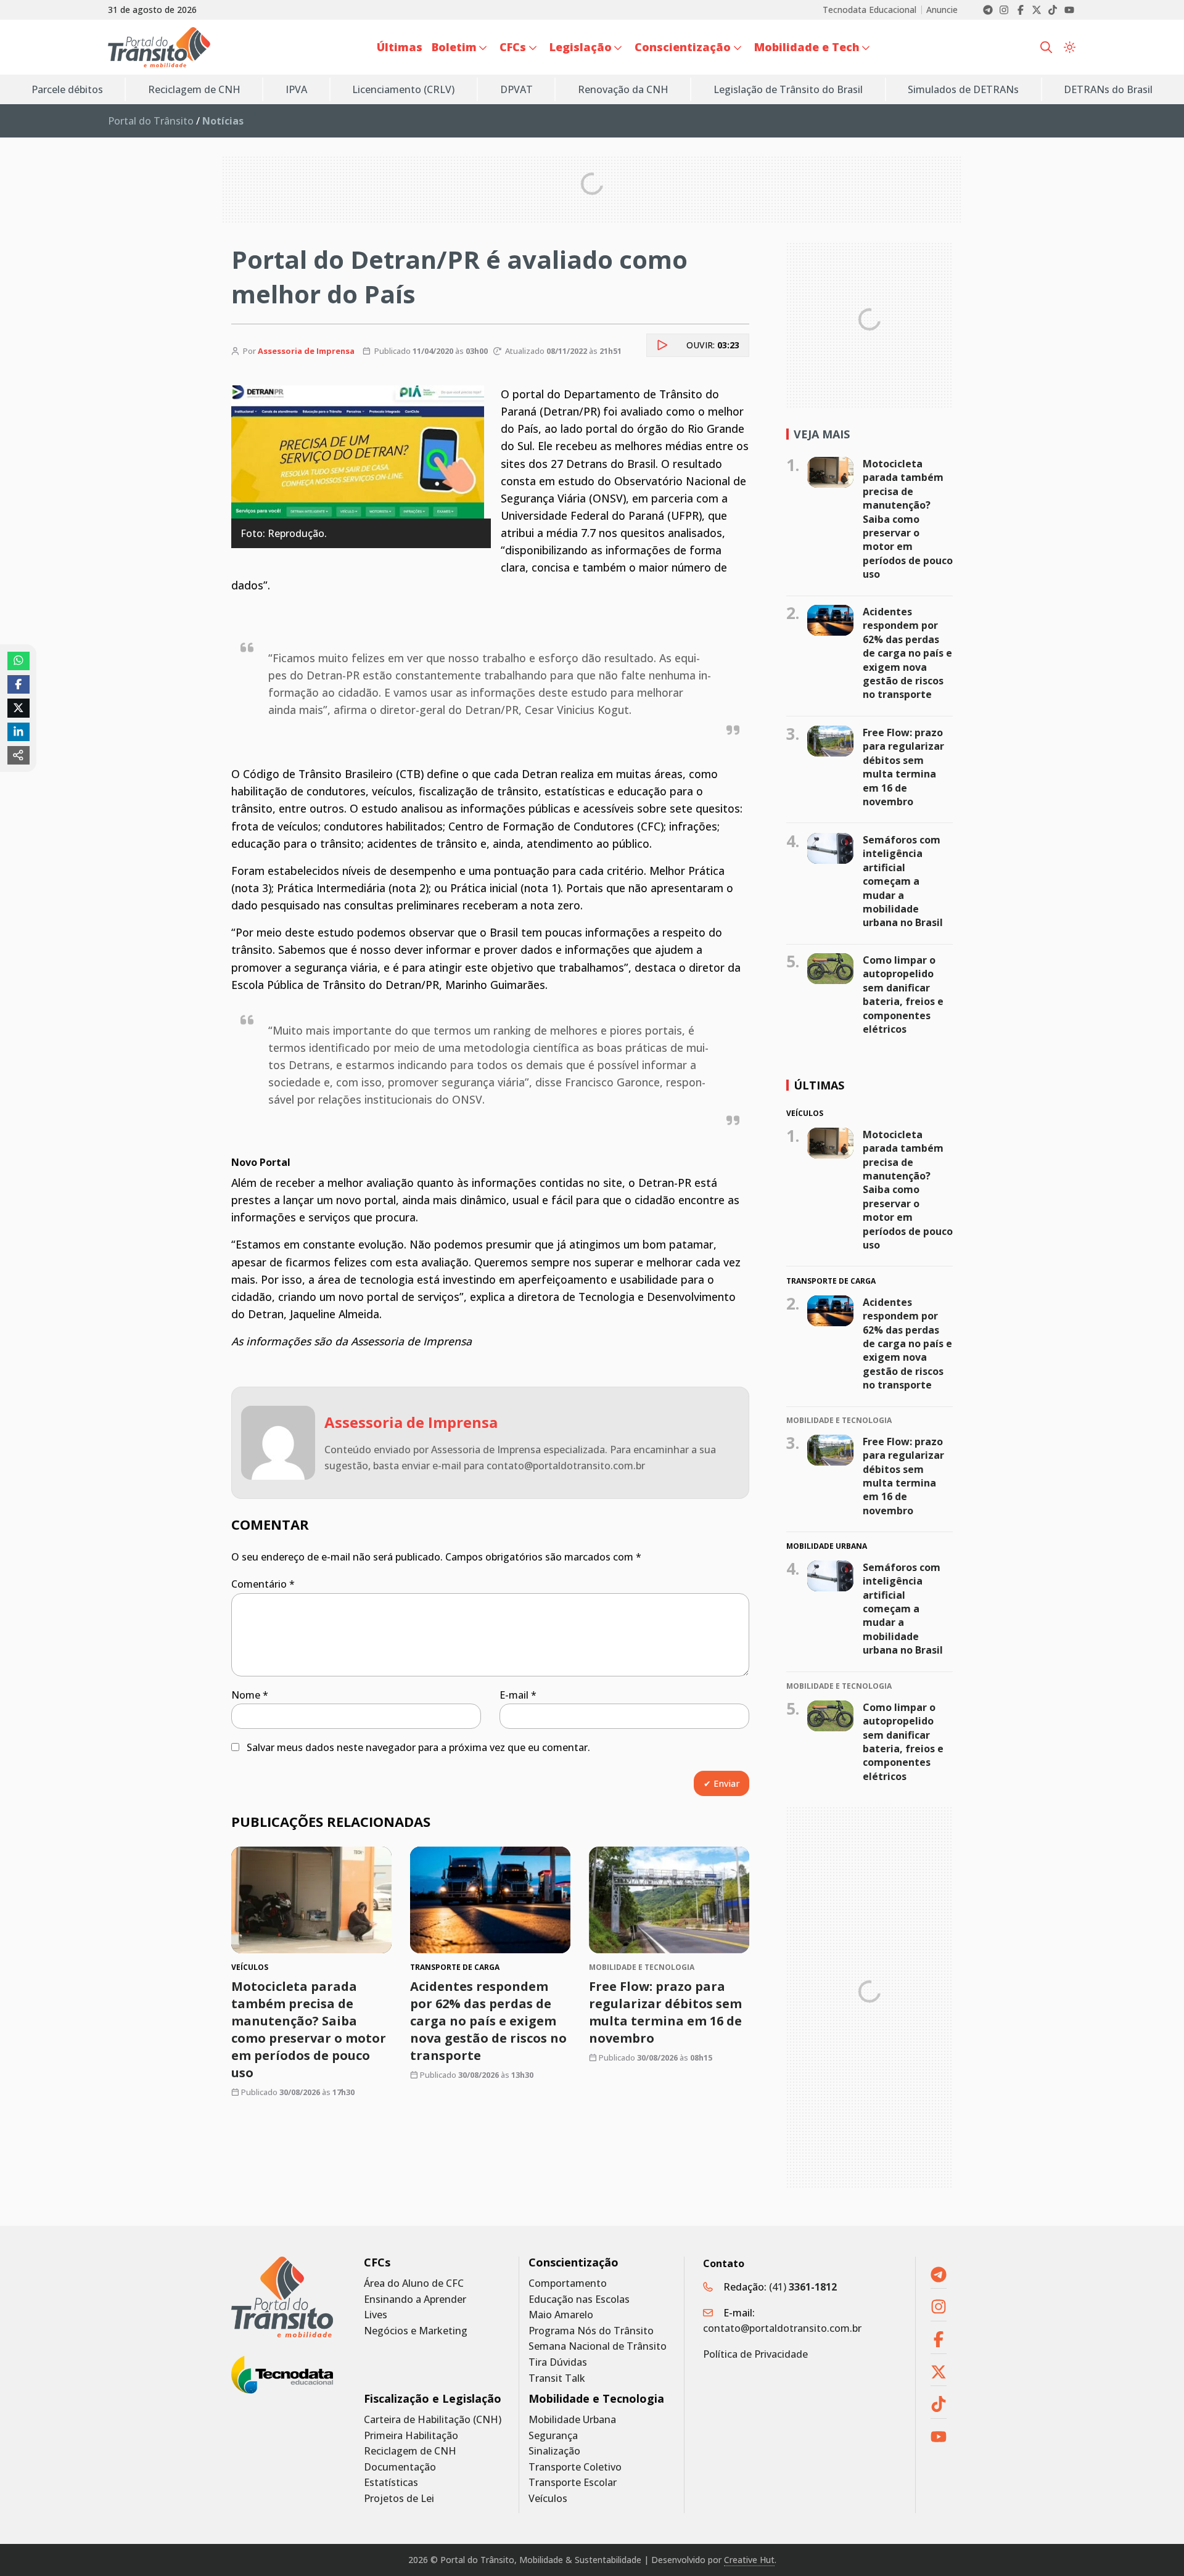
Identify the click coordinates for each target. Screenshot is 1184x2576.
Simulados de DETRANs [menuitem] (963, 89)
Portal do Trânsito (151, 121)
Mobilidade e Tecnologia (596, 2399)
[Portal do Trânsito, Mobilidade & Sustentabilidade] (282, 2297)
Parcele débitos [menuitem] (67, 89)
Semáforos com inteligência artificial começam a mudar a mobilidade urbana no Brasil (903, 881)
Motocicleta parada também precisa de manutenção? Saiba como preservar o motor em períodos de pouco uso (309, 2029)
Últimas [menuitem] (400, 47)
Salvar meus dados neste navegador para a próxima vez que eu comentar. (418, 1747)
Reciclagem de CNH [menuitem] (194, 89)
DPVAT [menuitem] (516, 89)
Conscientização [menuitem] (683, 47)
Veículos (548, 2499)
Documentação (400, 2467)
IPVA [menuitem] (296, 89)
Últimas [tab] (819, 1085)
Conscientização (573, 2262)
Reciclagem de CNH (410, 2451)
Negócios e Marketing (416, 2331)
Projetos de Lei (399, 2499)
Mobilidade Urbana (572, 2420)
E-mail (518, 1695)
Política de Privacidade (755, 2354)
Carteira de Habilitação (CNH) (433, 2420)
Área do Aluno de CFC (414, 2283)
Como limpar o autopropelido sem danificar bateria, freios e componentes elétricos (903, 995)
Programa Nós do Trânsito (591, 2331)
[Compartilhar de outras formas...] (18, 755)
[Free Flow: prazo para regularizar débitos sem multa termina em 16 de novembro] (669, 1900)
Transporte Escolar (573, 2483)
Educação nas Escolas (579, 2299)
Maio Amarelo (561, 2315)
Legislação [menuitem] (581, 47)
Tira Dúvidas (558, 2362)
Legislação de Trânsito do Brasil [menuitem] (788, 89)
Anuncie (942, 10)
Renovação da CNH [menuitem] (623, 89)
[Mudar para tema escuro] (1070, 47)
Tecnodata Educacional (869, 10)
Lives (376, 2315)
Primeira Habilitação (411, 2436)
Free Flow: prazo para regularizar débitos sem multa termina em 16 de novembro (665, 2012)
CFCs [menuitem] (513, 47)
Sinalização (554, 2451)
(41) (803, 2287)
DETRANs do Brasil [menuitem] (1108, 89)
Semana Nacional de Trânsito (598, 2346)
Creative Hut (749, 2560)
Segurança (553, 2436)
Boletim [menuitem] (454, 47)
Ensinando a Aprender (415, 2299)
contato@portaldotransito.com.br (782, 2328)
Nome (250, 1695)
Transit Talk (557, 2378)
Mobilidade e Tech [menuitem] (807, 47)
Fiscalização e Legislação (433, 2399)
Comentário (263, 1584)
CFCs (377, 2262)
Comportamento (568, 2283)
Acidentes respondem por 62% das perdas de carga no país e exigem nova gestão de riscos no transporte (488, 2021)
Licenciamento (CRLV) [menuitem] (403, 89)
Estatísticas (391, 2483)
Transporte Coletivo (575, 2467)
